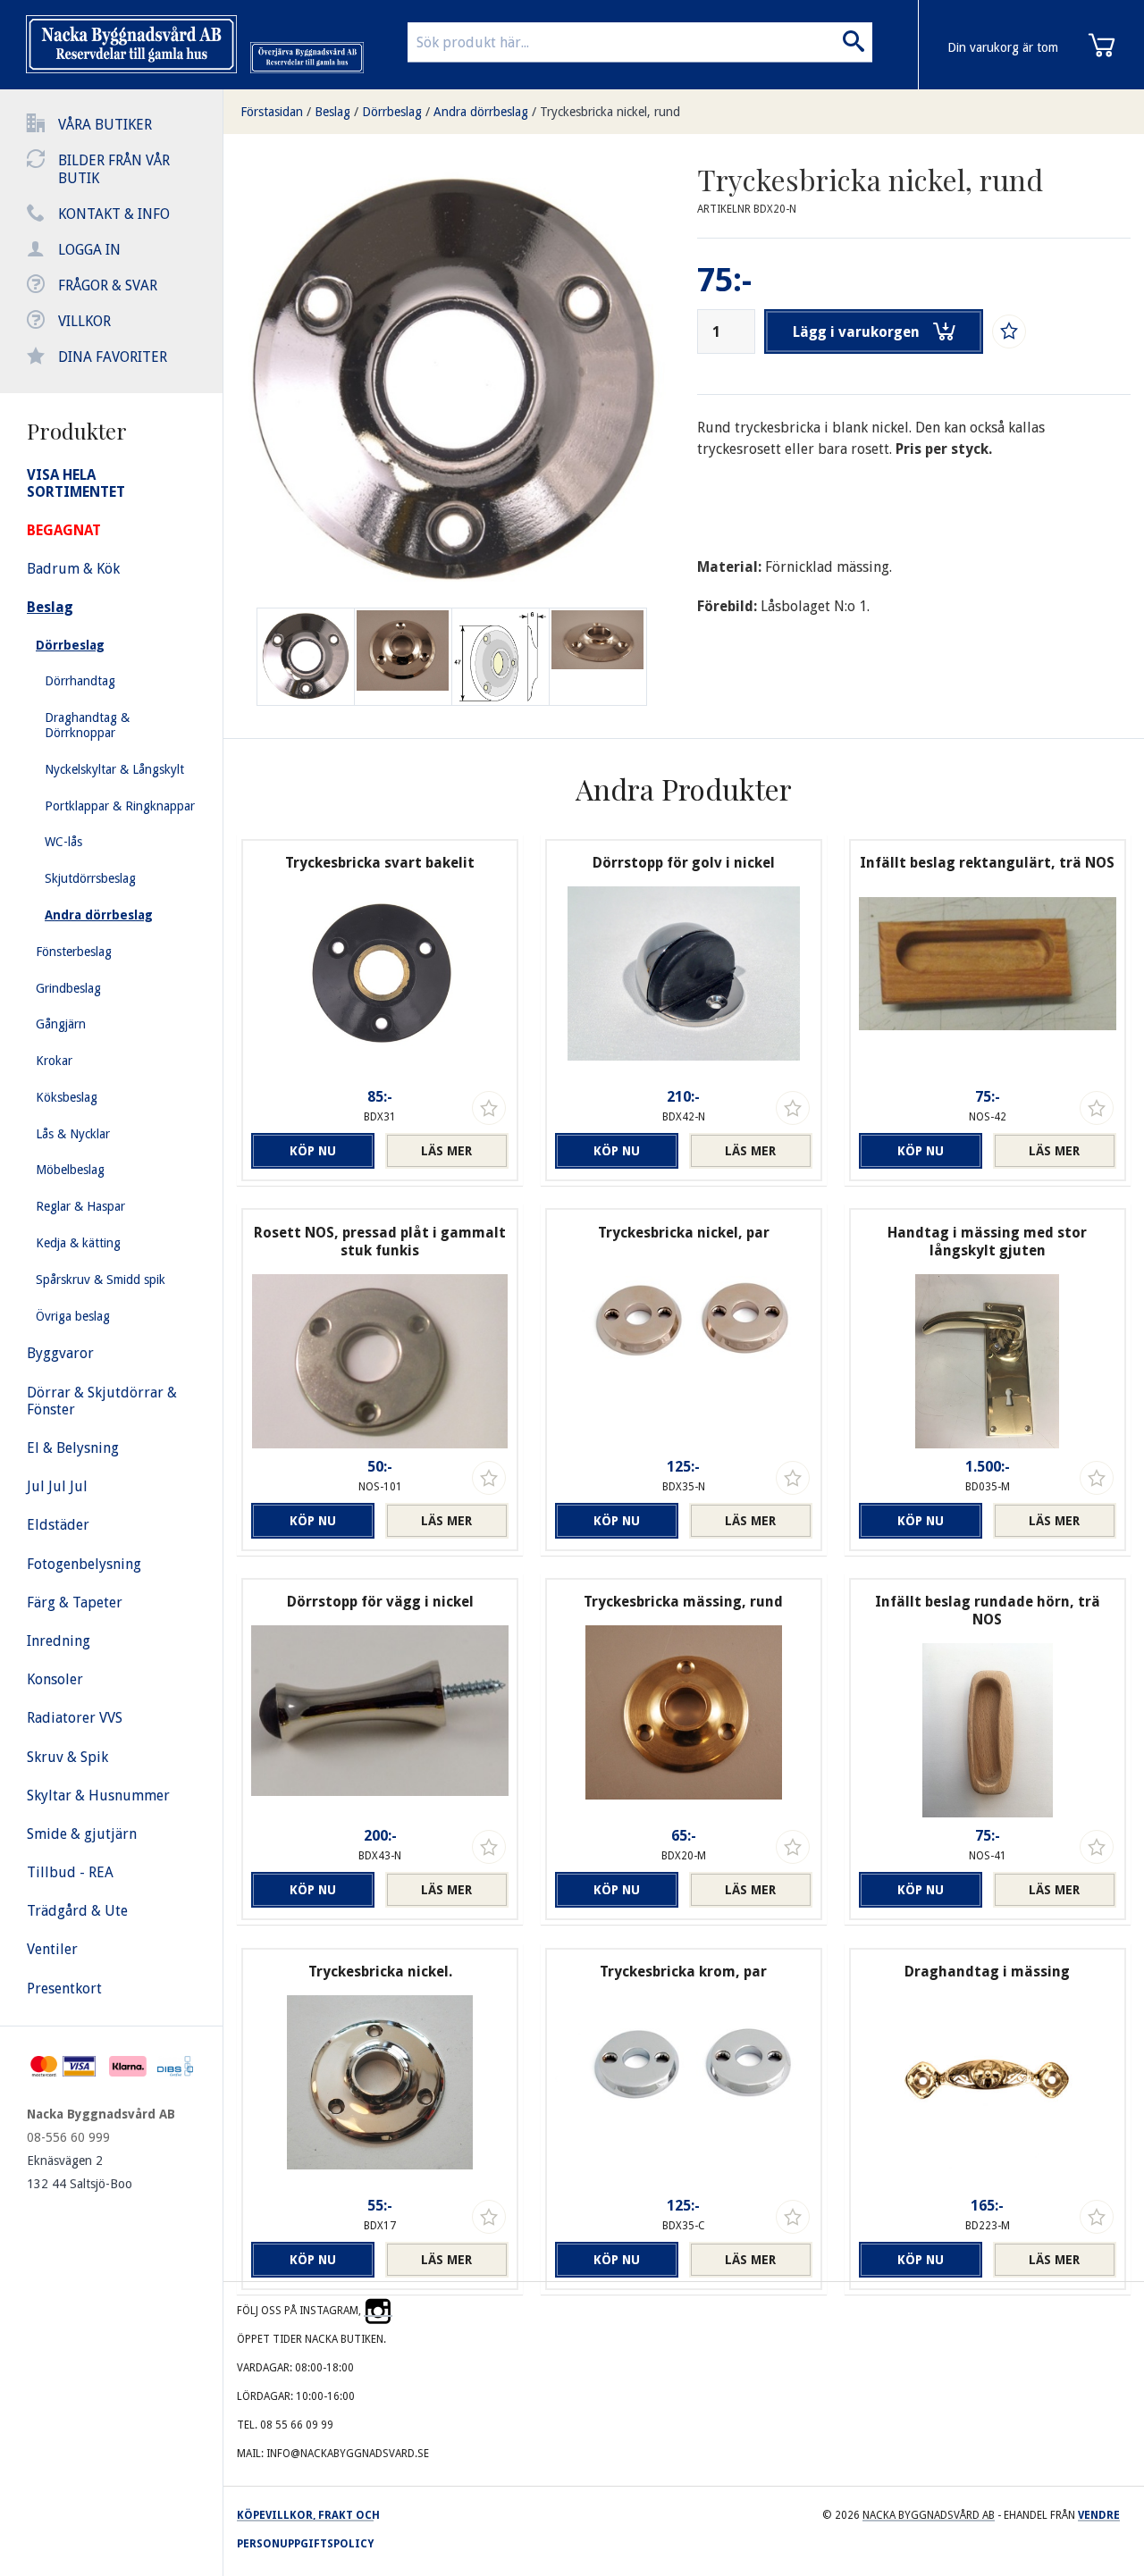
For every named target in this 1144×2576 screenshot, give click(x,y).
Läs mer (446, 1151)
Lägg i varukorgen (856, 332)
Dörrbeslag (392, 112)
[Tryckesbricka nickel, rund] (403, 657)
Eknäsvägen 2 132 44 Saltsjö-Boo (80, 2172)
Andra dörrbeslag (481, 112)
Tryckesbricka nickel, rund (610, 112)
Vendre (1099, 2515)
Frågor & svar (108, 285)
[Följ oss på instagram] (378, 2311)
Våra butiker (105, 125)
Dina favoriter (113, 357)
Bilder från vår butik (114, 169)
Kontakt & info (114, 214)
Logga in (89, 250)
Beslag (332, 112)
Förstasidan (272, 112)
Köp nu (313, 1151)
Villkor (84, 321)
